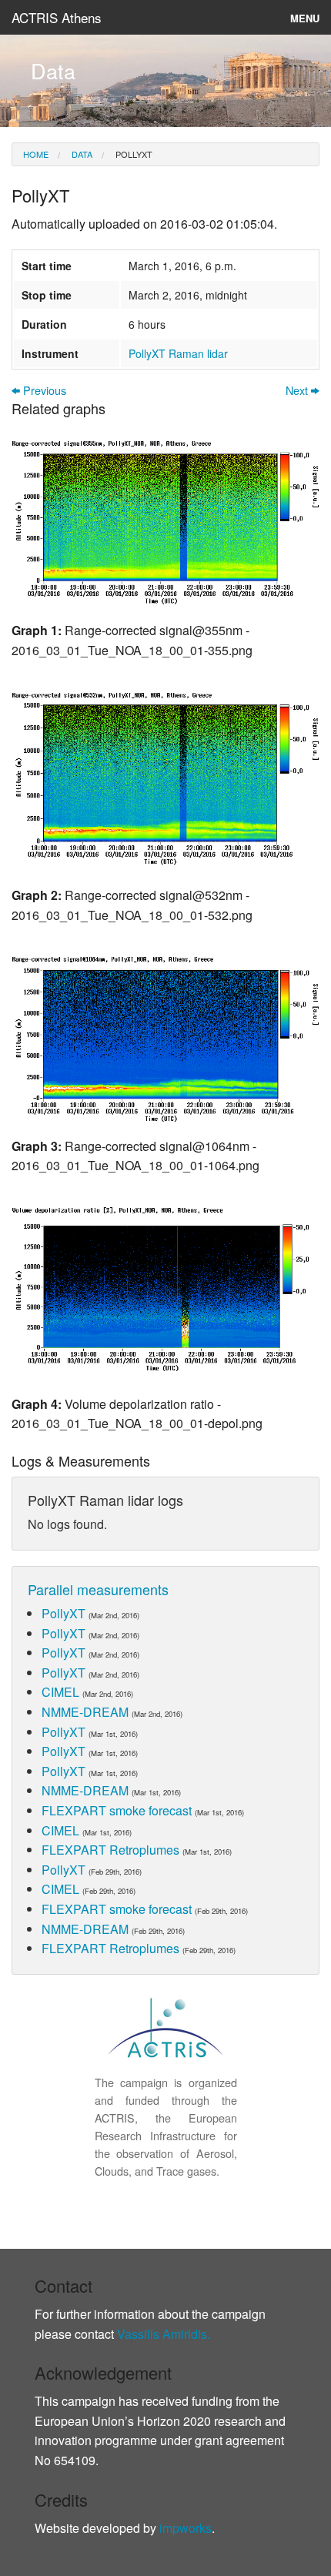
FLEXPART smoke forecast (117, 1810)
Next (298, 391)
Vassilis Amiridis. (164, 2334)
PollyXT (133, 154)
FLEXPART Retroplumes (110, 1850)
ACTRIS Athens (57, 17)
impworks (186, 2528)
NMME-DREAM (85, 1712)
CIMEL (60, 1692)
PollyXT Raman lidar (178, 353)
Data (81, 154)
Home (36, 154)
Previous (43, 391)
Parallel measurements (98, 1589)
